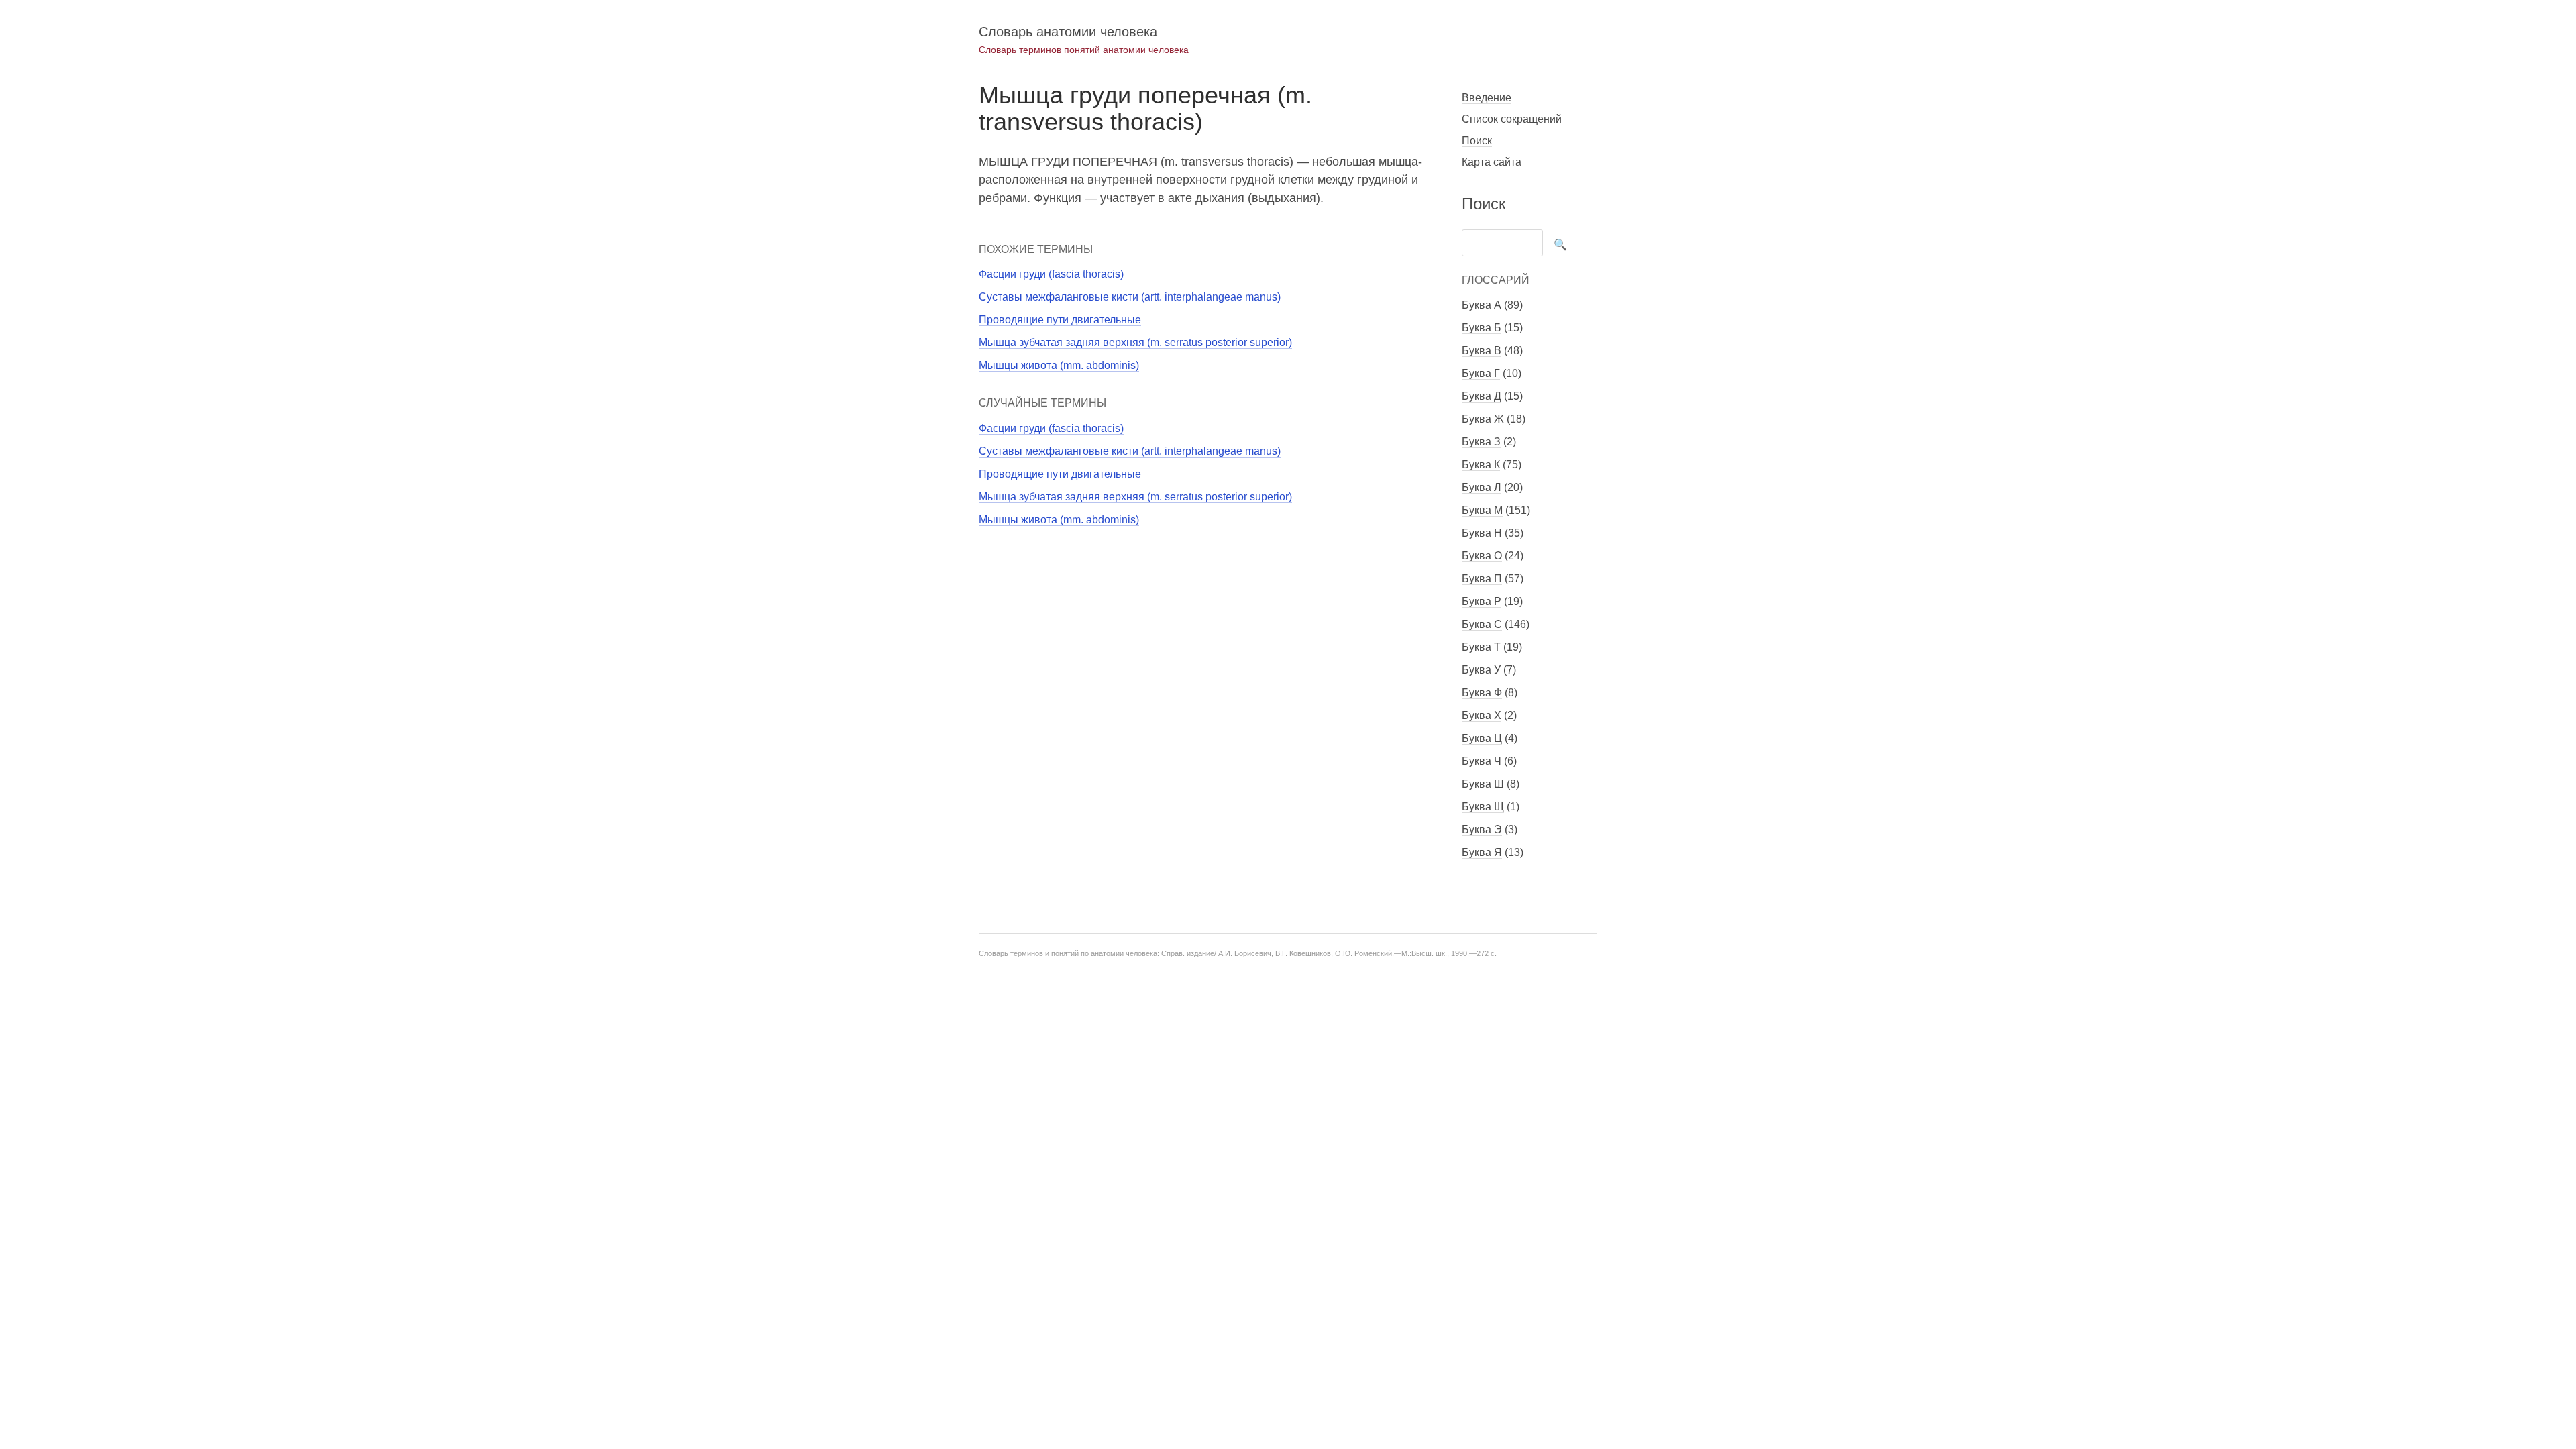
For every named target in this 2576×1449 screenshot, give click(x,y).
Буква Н (1482, 533)
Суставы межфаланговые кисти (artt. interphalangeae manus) (1130, 297)
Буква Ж (1483, 419)
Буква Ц (1482, 738)
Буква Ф (1482, 693)
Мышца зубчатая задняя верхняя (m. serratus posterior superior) (1135, 342)
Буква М (1482, 510)
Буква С (1482, 624)
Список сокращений (1512, 119)
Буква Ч (1482, 761)
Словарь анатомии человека (1068, 32)
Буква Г (1481, 373)
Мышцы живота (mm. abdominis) (1059, 365)
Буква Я (1482, 852)
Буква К (1481, 465)
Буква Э (1482, 829)
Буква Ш (1483, 784)
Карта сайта (1492, 162)
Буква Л (1482, 487)
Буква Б (1482, 328)
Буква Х (1482, 715)
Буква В (1482, 351)
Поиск (1477, 141)
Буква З (1481, 442)
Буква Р (1482, 601)
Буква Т (1481, 647)
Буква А (1482, 305)
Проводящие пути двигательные (1060, 320)
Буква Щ (1483, 807)
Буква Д (1482, 396)
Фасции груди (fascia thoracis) (1051, 274)
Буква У (1481, 670)
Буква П (1482, 579)
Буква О (1482, 556)
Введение (1487, 98)
